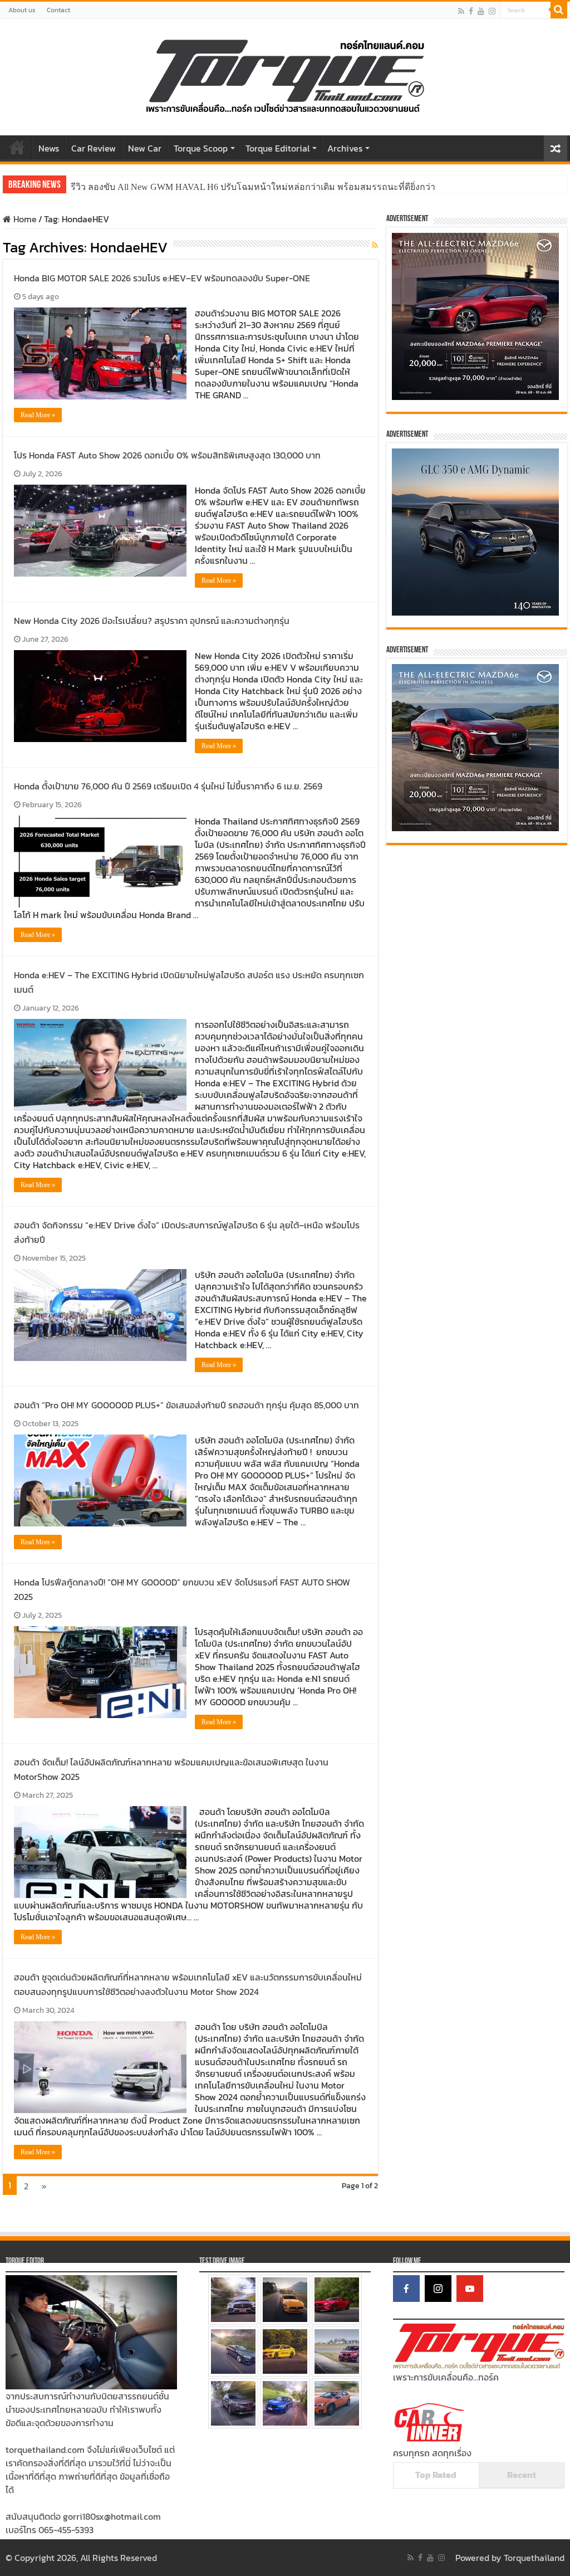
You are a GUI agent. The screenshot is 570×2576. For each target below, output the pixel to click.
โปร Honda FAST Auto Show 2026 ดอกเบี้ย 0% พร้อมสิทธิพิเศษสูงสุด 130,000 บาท (167, 455)
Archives (345, 148)
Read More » (38, 415)
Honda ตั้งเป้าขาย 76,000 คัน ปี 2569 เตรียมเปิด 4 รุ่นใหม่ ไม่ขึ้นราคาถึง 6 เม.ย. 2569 (168, 786)
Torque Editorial (277, 148)
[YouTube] (470, 2289)
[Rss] (461, 11)
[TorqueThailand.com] (285, 75)
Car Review (94, 148)
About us (22, 10)
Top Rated (436, 2475)
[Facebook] (471, 11)
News (49, 148)
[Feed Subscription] (375, 245)
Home (17, 147)
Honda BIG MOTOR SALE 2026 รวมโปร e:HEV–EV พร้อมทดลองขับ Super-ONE (162, 278)
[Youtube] (481, 11)
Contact (58, 10)
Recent (522, 2475)
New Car (145, 148)
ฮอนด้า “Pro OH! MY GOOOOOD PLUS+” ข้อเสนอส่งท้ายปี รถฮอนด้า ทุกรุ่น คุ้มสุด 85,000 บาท (186, 1405)
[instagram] (492, 11)
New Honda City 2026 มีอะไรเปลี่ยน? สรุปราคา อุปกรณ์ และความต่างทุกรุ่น (152, 621)
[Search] (559, 10)
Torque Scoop (201, 148)
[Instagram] (438, 2289)
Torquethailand (534, 2558)
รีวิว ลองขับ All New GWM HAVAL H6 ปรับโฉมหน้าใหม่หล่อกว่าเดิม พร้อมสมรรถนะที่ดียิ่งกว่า (253, 187)
